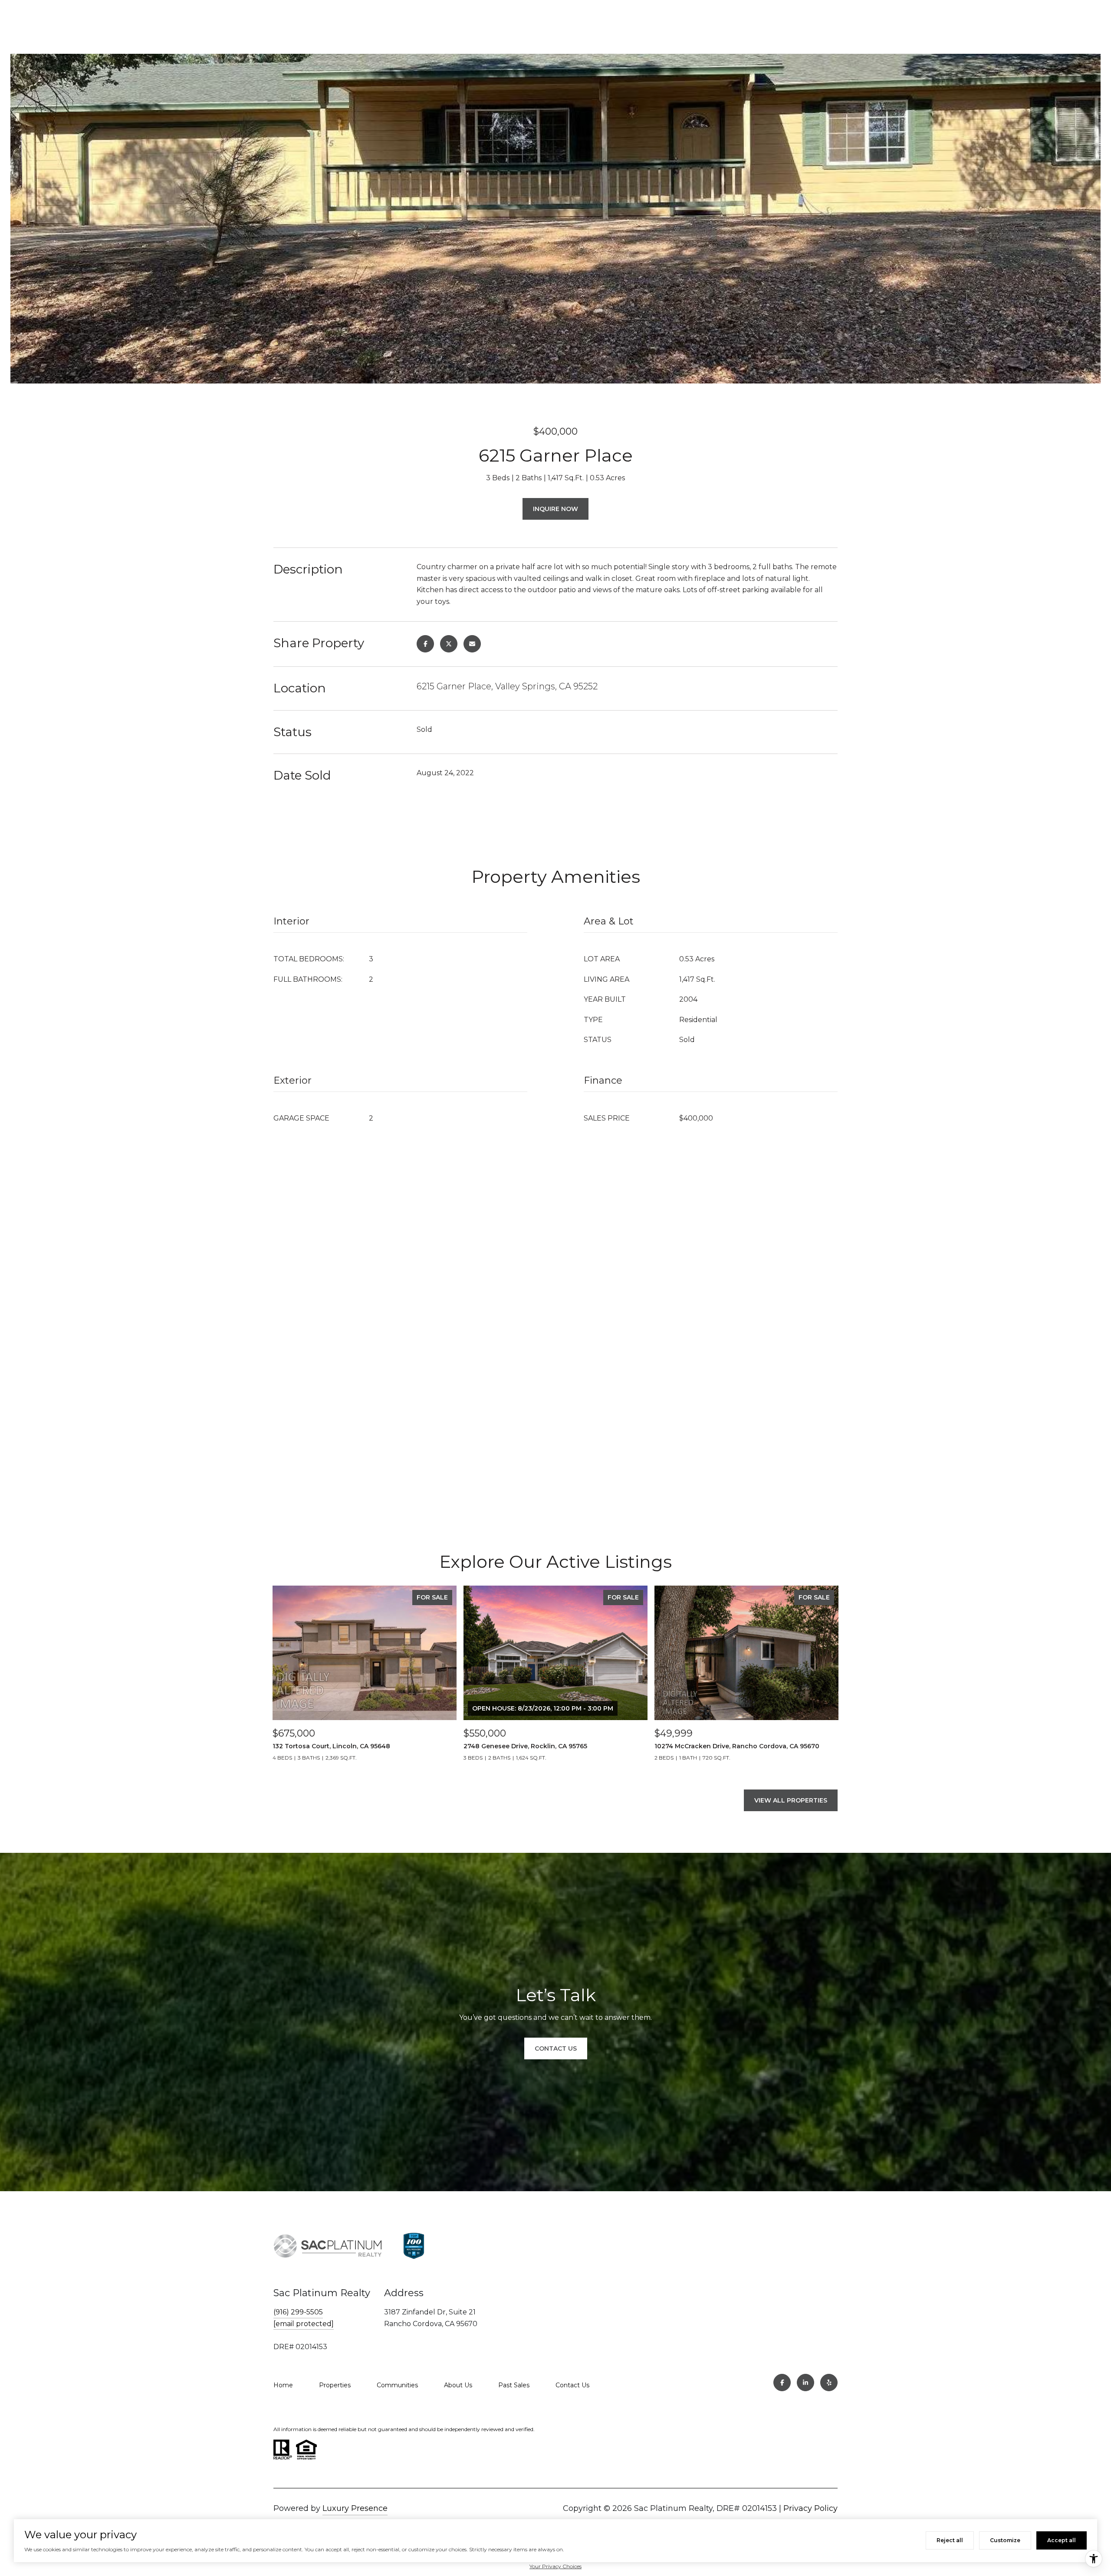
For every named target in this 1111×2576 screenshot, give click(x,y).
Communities (397, 2385)
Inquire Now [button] (555, 509)
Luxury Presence (355, 2508)
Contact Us (572, 2385)
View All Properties (791, 1800)
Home (283, 2385)
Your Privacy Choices (555, 2566)
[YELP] (829, 2383)
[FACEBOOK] (782, 2383)
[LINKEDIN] (805, 2383)
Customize (1005, 2540)
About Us (458, 2385)
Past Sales (514, 2385)
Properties (335, 2385)
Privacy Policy (810, 2508)
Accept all (1062, 2540)
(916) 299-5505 (298, 2312)
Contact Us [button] (556, 2048)
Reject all (950, 2540)
